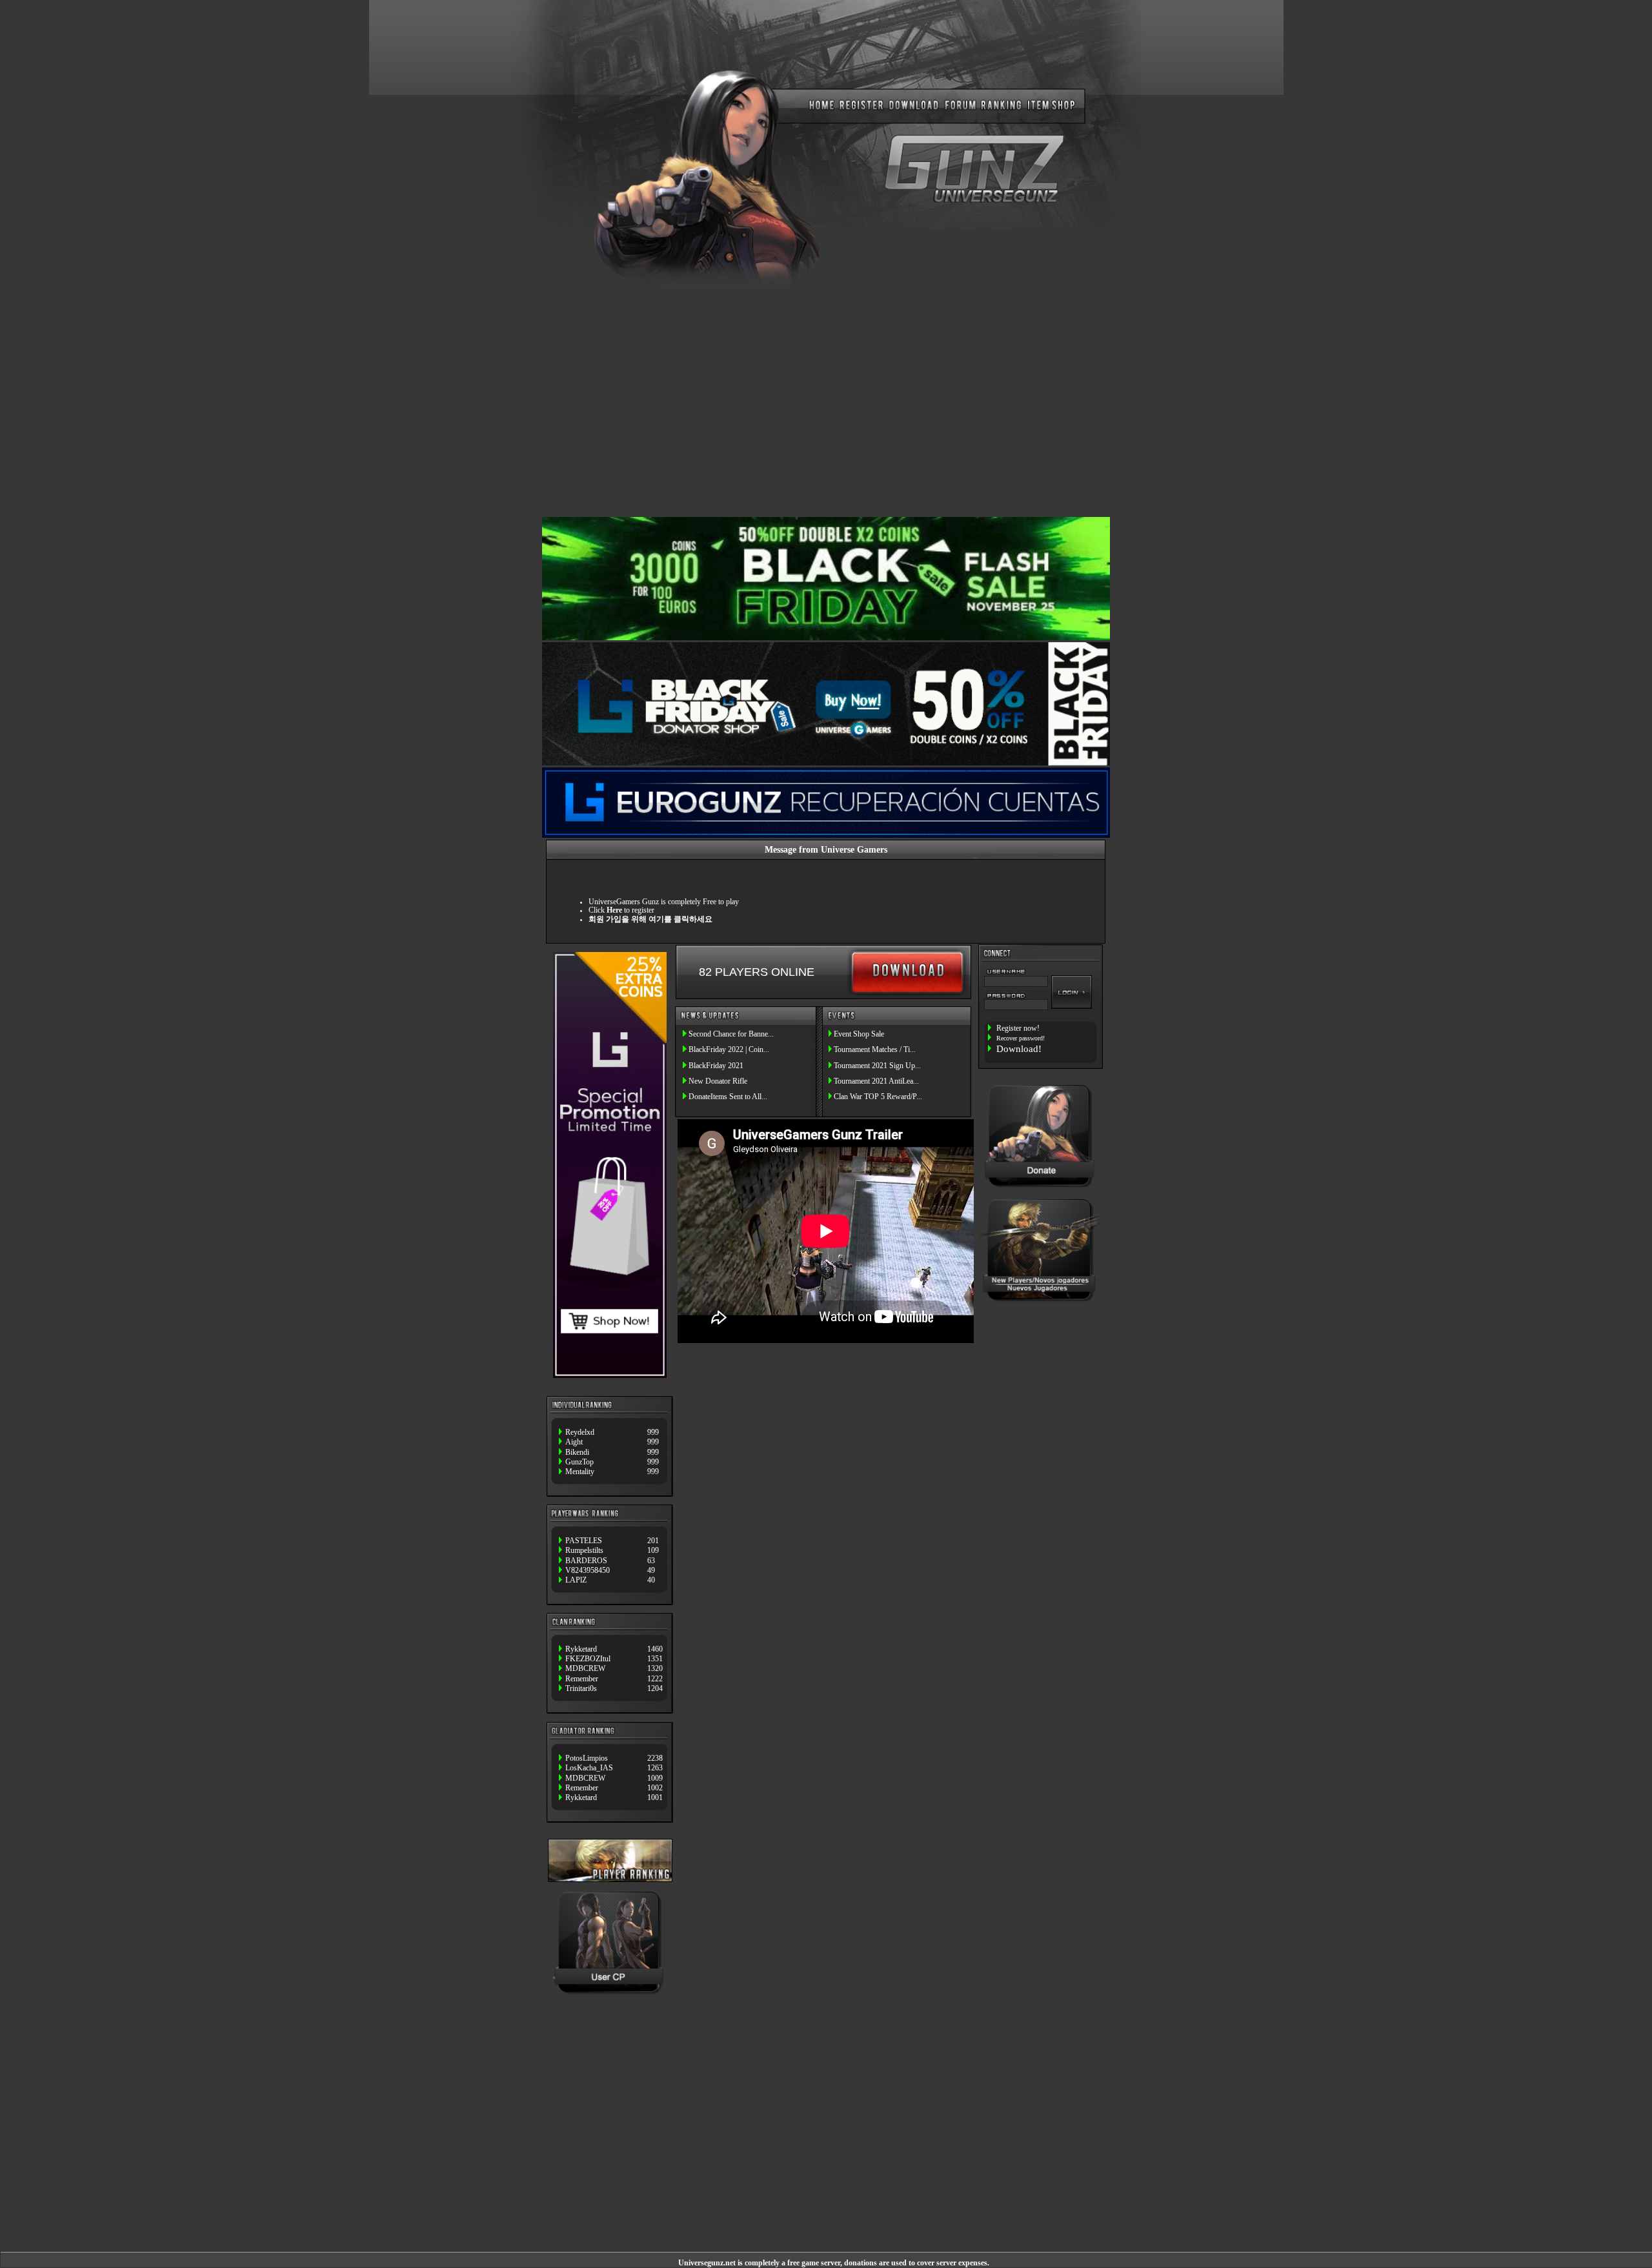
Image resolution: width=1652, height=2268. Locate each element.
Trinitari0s (581, 1689)
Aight (574, 1442)
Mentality (580, 1472)
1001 (655, 1798)
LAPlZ (576, 1580)
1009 (655, 1778)
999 (653, 1433)
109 (653, 1551)
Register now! (1018, 1028)
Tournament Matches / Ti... (875, 1050)
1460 (655, 1649)
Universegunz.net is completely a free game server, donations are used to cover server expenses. (834, 2263)
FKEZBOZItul (588, 1659)
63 (651, 1561)
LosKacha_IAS (589, 1768)
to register (630, 910)
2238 (655, 1758)
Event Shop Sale (859, 1034)
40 (651, 1580)
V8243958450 (588, 1571)
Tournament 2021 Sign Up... (877, 1066)
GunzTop (579, 1462)
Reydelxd (580, 1433)
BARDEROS (586, 1561)
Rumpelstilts (584, 1551)
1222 (655, 1679)
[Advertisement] (826, 402)
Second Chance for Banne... (731, 1034)
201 (653, 1541)
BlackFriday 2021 (716, 1066)
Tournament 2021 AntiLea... (876, 1081)
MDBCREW (585, 1669)
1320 (655, 1669)
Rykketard (581, 1649)
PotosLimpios (587, 1758)
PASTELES (584, 1541)
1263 (655, 1768)
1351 (655, 1659)
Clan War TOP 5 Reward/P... (878, 1097)
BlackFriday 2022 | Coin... (729, 1050)
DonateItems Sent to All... (728, 1097)
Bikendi (577, 1453)
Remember (582, 1679)
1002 (655, 1788)
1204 (655, 1689)
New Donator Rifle (718, 1081)
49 (651, 1571)
